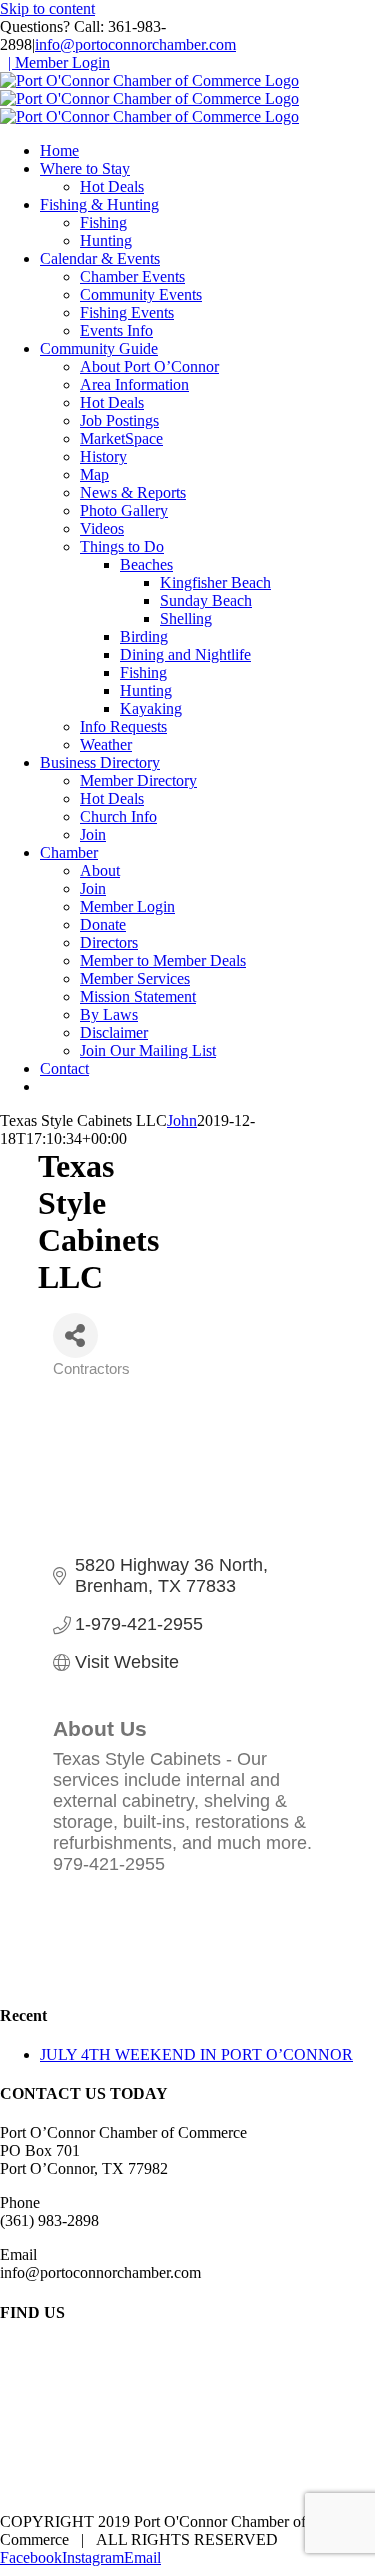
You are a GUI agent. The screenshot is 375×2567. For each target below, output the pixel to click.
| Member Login (59, 62)
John (182, 1120)
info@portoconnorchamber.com (135, 44)
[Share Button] (75, 1335)
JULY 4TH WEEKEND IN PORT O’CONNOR (196, 2054)
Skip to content (47, 8)
